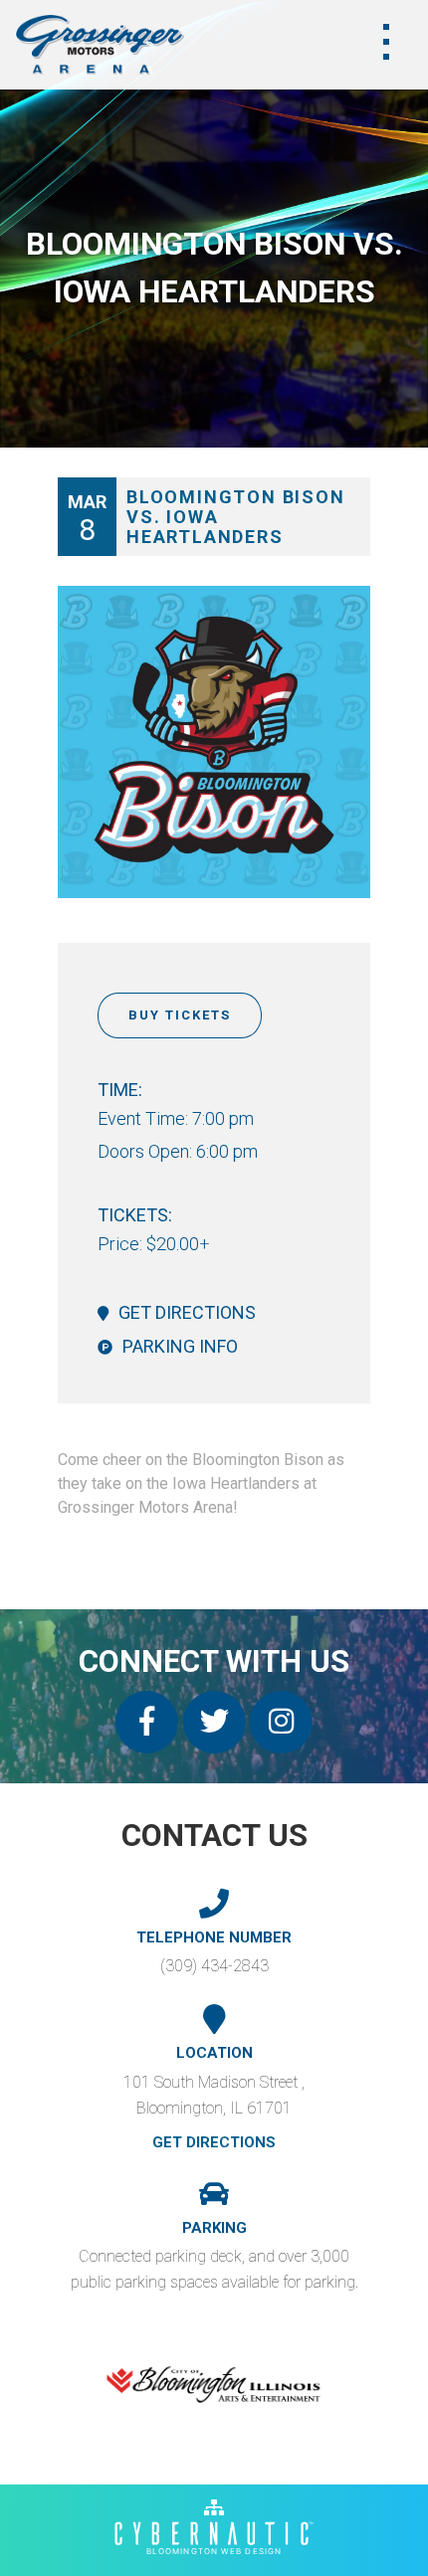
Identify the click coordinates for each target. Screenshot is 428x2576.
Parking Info (180, 1346)
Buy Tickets (180, 1015)
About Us (65, 79)
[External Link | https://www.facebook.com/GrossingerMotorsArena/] (147, 1722)
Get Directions (187, 1312)
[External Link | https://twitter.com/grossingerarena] (214, 1722)
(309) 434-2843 (214, 1966)
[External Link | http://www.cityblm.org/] (214, 2385)
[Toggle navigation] (386, 42)
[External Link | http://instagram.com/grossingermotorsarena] (281, 1722)
